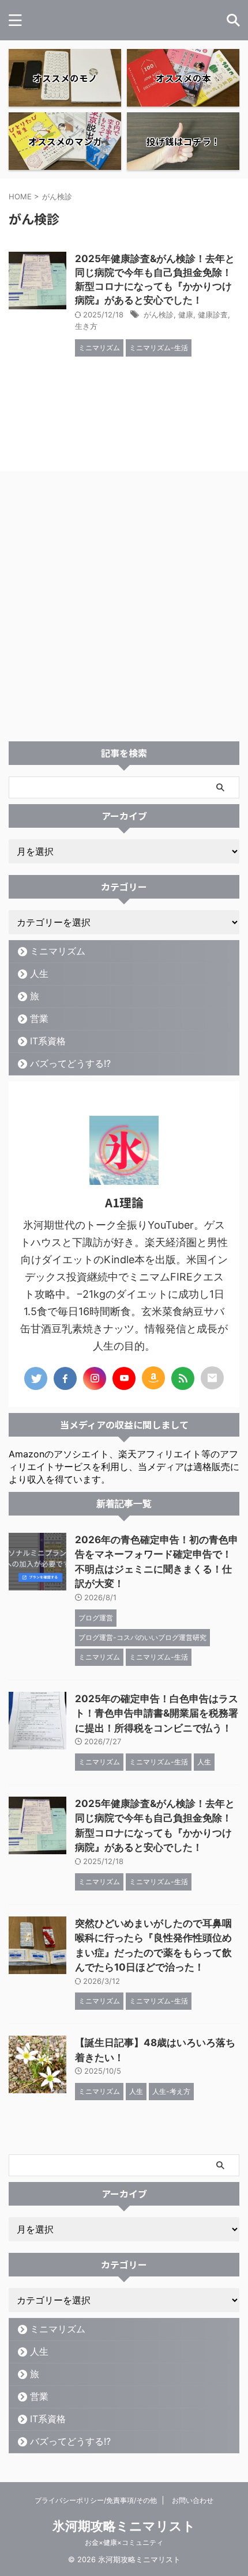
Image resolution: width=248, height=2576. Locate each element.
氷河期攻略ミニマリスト (124, 2526)
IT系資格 (48, 1041)
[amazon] (153, 1378)
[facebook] (65, 1378)
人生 (39, 973)
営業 (39, 1018)
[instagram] (95, 1378)
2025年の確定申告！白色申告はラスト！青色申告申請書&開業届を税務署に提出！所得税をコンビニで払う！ (157, 1713)
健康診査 (213, 315)
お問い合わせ (193, 2500)
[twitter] (36, 1378)
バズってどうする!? (70, 1063)
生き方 (86, 326)
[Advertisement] (124, 612)
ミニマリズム (58, 951)
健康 (186, 315)
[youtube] (124, 1378)
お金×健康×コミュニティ (124, 2542)
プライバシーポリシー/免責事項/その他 (96, 2500)
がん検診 (159, 315)
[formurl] (212, 1378)
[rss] (183, 1378)
